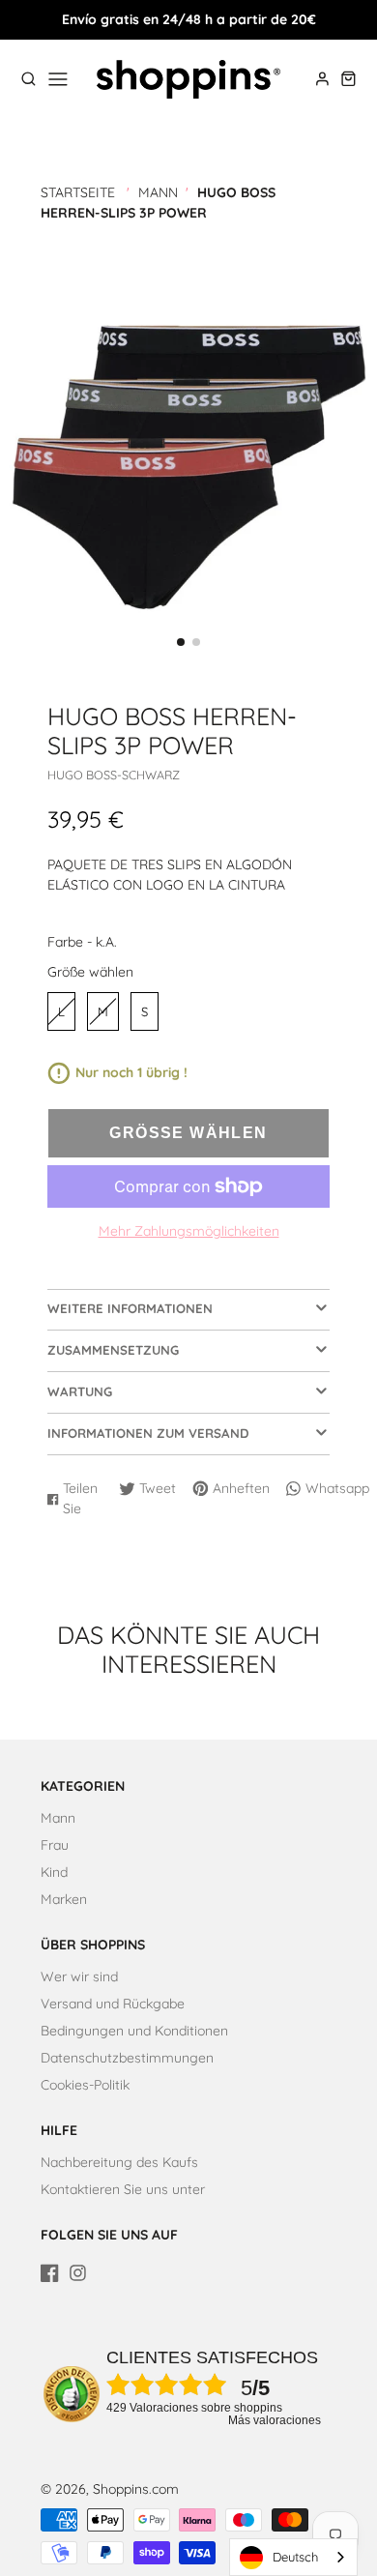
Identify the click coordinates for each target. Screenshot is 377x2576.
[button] (181, 642)
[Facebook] (50, 2273)
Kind (54, 1872)
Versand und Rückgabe (113, 2004)
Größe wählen (90, 972)
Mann (158, 192)
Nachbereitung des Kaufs (119, 2162)
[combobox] (293, 2557)
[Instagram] (78, 2273)
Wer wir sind (79, 1976)
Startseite (78, 192)
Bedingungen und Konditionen (134, 2031)
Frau (55, 1845)
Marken (64, 1899)
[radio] (61, 1011)
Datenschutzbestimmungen (127, 2058)
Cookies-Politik (85, 2085)
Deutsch (295, 2557)
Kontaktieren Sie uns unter (123, 2189)
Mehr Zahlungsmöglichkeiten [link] (189, 1231)
